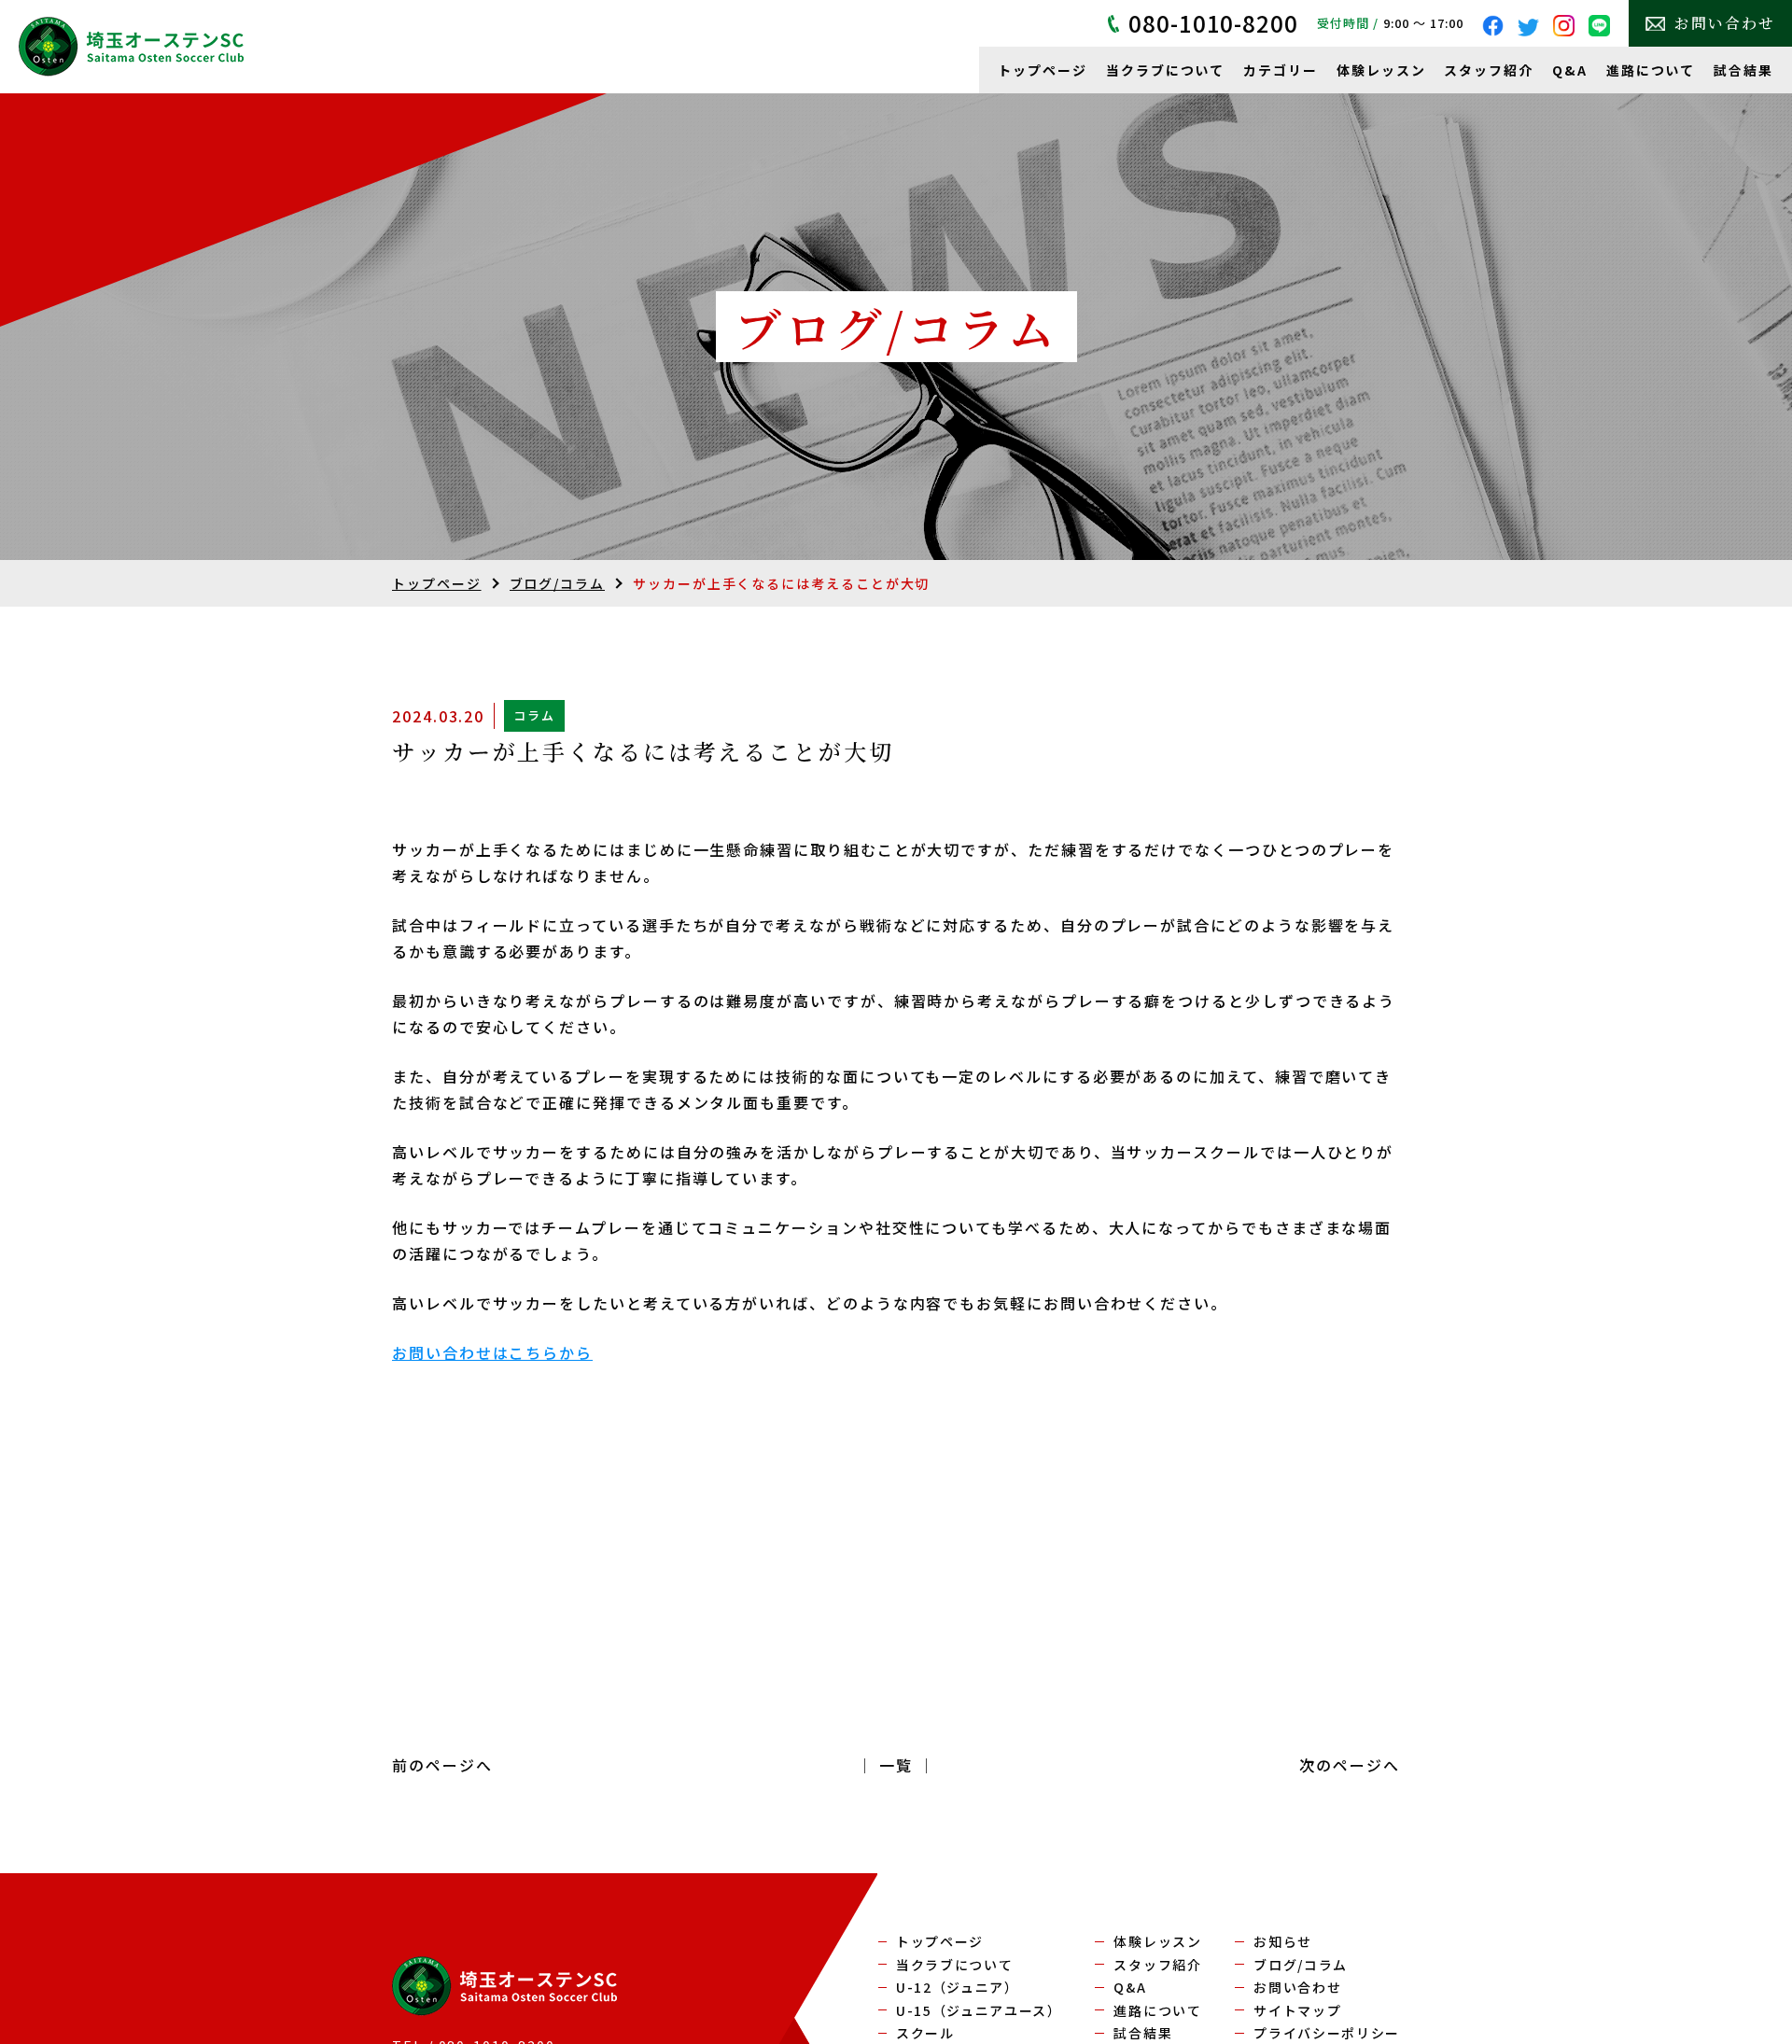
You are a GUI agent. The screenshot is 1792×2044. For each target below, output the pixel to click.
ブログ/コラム (557, 583)
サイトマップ (1297, 2010)
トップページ (1043, 70)
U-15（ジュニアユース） (979, 2010)
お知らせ (1283, 1941)
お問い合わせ (1725, 23)
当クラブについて (1165, 70)
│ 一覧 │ (896, 1765)
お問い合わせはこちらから (492, 1352)
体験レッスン (1381, 70)
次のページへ (1350, 1765)
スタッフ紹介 (1489, 70)
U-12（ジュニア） (958, 1987)
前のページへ (442, 1765)
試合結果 (1743, 70)
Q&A (1570, 70)
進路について (1651, 70)
